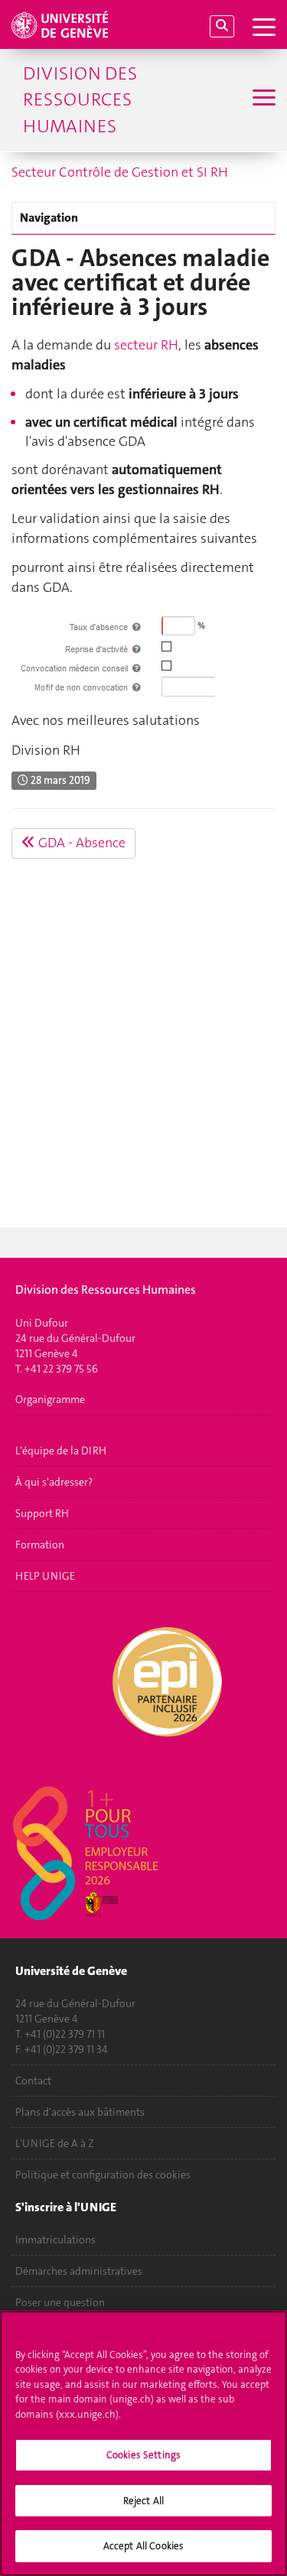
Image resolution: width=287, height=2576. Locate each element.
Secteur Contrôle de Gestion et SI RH (120, 172)
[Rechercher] (222, 26)
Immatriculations (55, 2240)
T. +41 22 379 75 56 (57, 1369)
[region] (143, 2443)
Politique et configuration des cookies (103, 2175)
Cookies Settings (143, 2455)
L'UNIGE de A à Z (55, 2143)
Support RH (42, 1513)
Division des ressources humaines (80, 100)
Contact (33, 2081)
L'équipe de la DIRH (61, 1450)
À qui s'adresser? (54, 1482)
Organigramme (50, 1399)
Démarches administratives (79, 2271)
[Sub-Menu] (262, 99)
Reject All (143, 2501)
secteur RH (146, 345)
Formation (40, 1545)
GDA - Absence (80, 843)
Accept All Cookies (143, 2546)
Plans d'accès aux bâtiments (80, 2112)
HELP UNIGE (45, 1576)
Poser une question (60, 2302)
